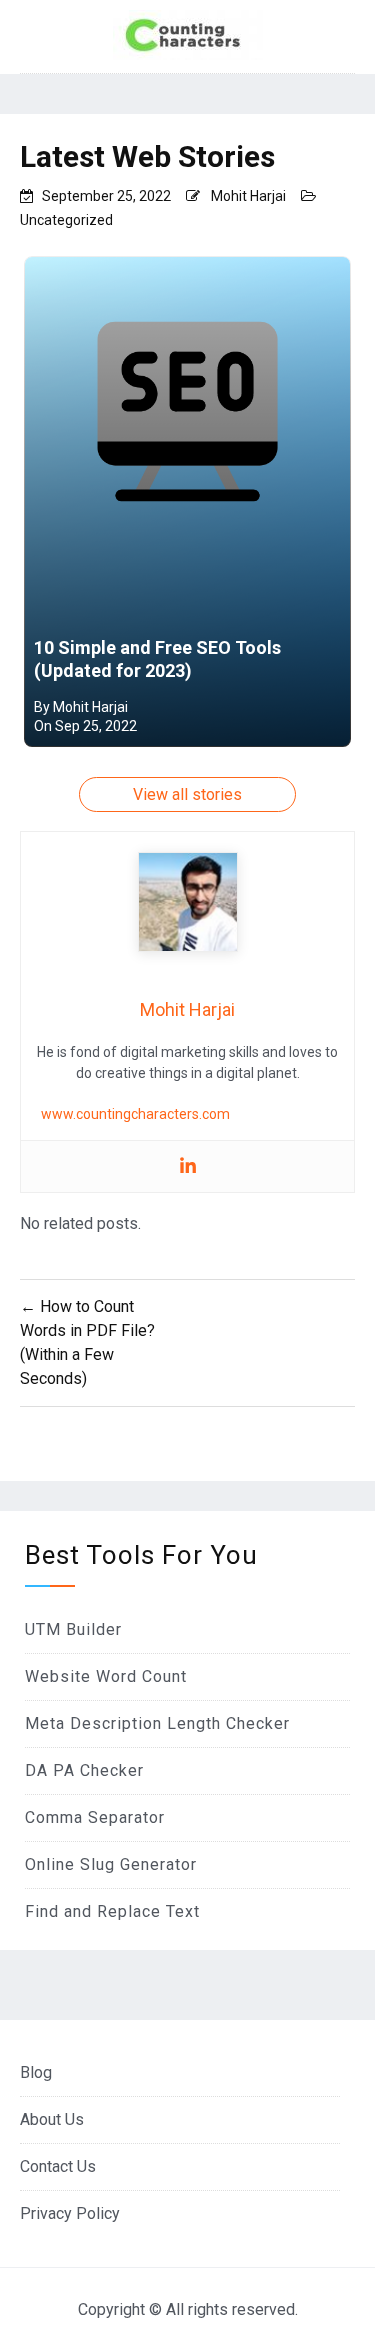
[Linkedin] (188, 1166)
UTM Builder (73, 1629)
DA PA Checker (84, 1770)
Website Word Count (106, 1676)
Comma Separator (95, 1817)
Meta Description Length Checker (157, 1723)
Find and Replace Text (112, 1911)
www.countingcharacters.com (135, 1114)
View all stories (187, 794)
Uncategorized (66, 220)
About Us (52, 2119)
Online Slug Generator (111, 1864)
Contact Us (58, 2166)
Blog (36, 2072)
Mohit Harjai (248, 196)
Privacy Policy (70, 2213)
